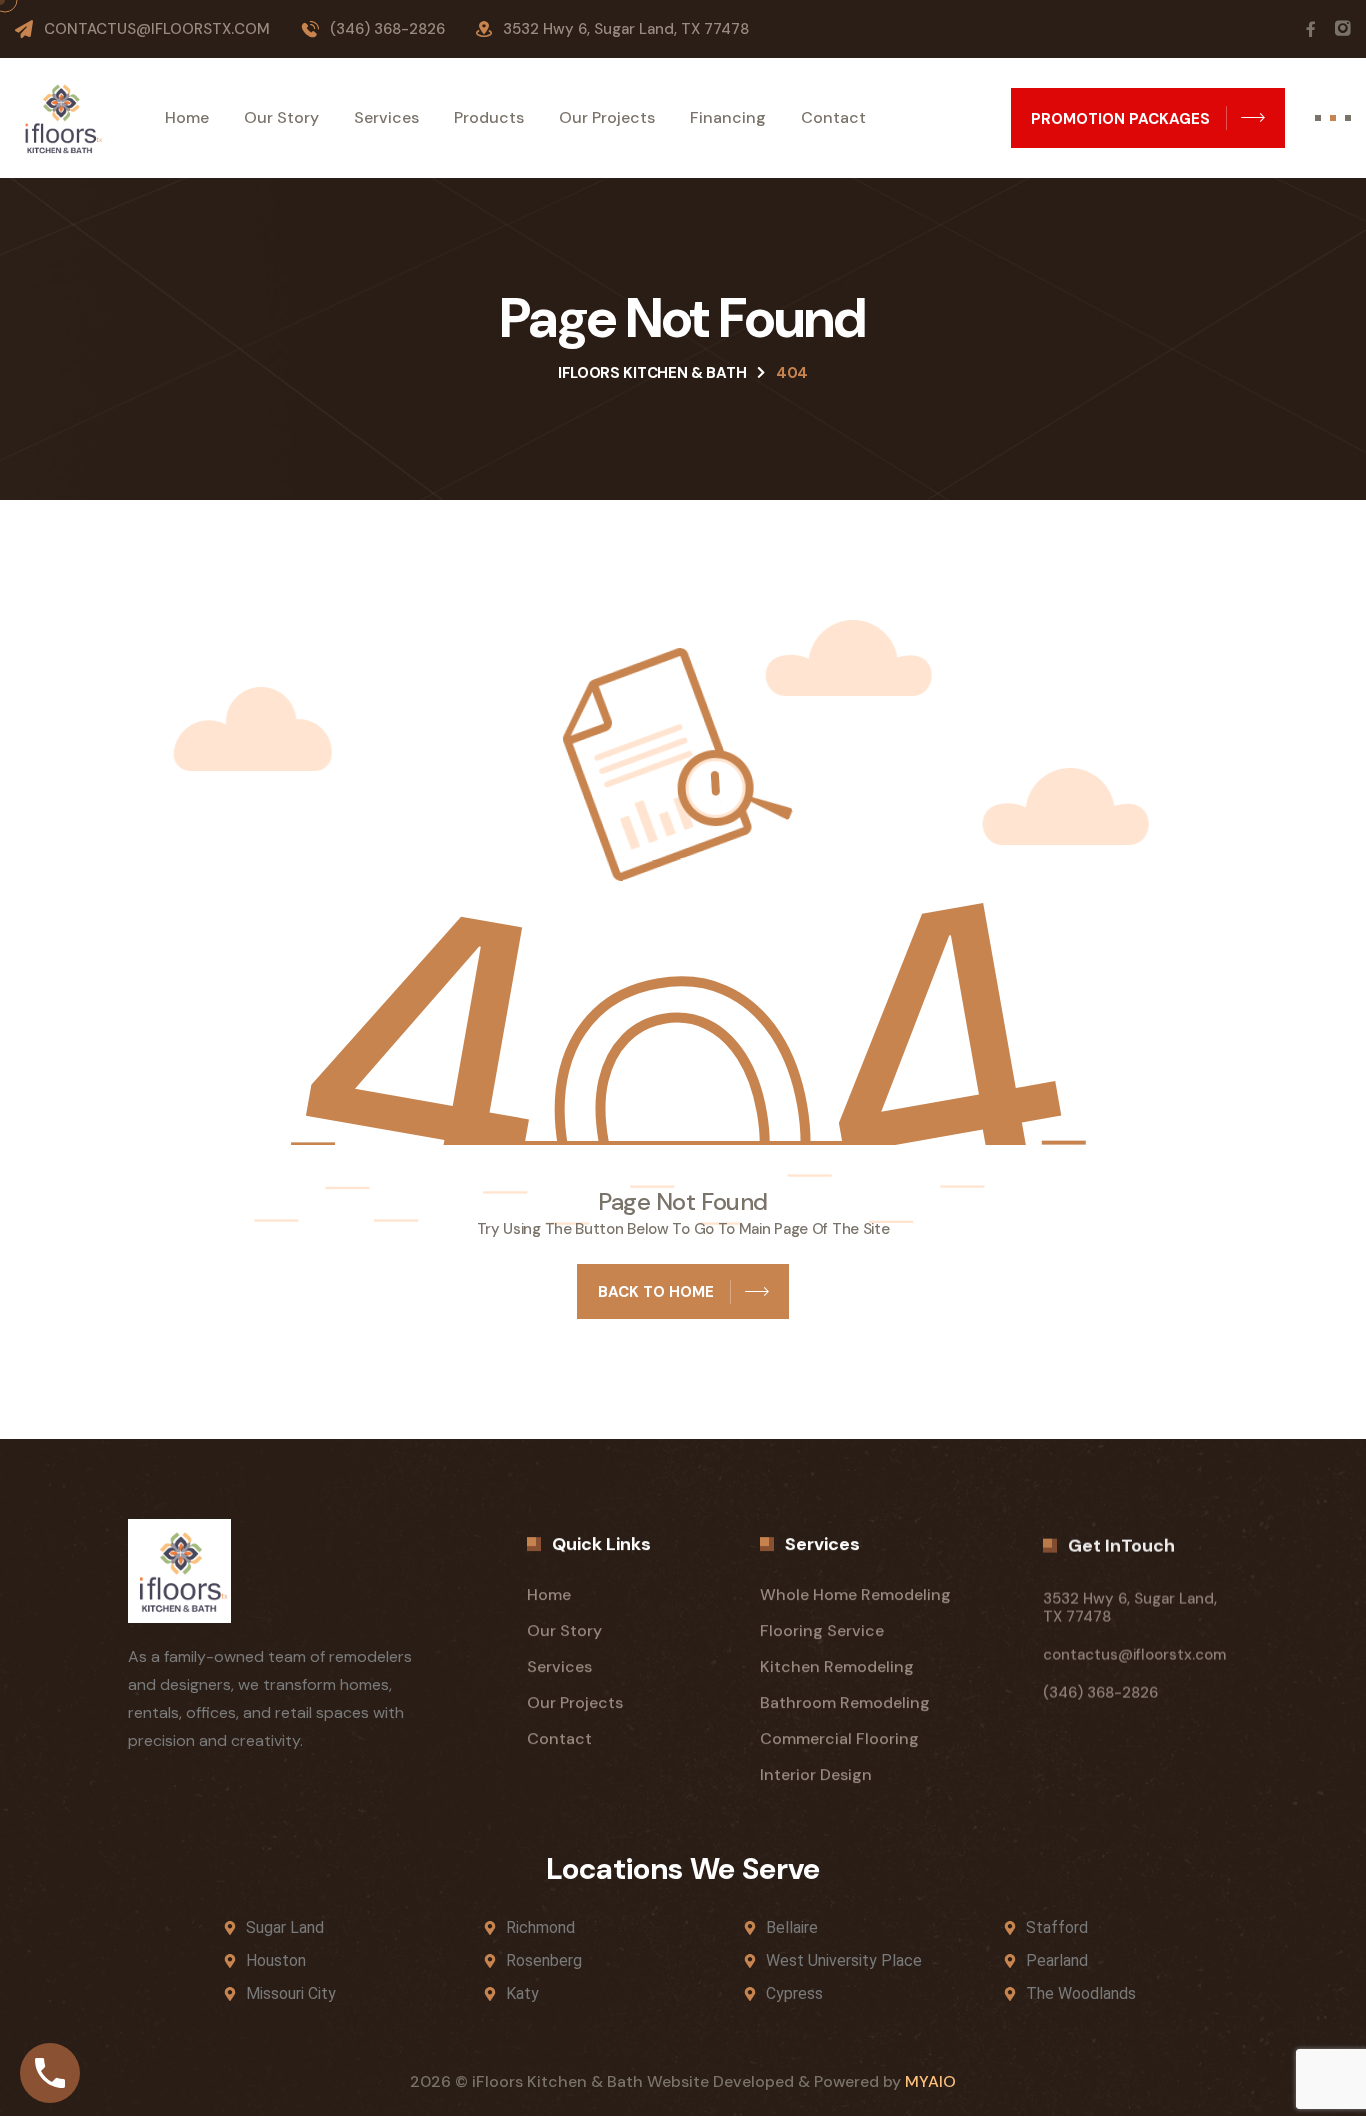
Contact (833, 118)
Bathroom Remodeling (845, 1702)
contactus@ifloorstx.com (157, 29)
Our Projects (607, 118)
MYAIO (930, 2081)
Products (489, 118)
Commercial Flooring (839, 1738)
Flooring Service (822, 1630)
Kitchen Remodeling (837, 1666)
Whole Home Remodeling (855, 1594)
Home (187, 118)
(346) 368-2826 (387, 29)
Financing (728, 118)
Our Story (281, 118)
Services (386, 118)
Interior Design (816, 1774)
